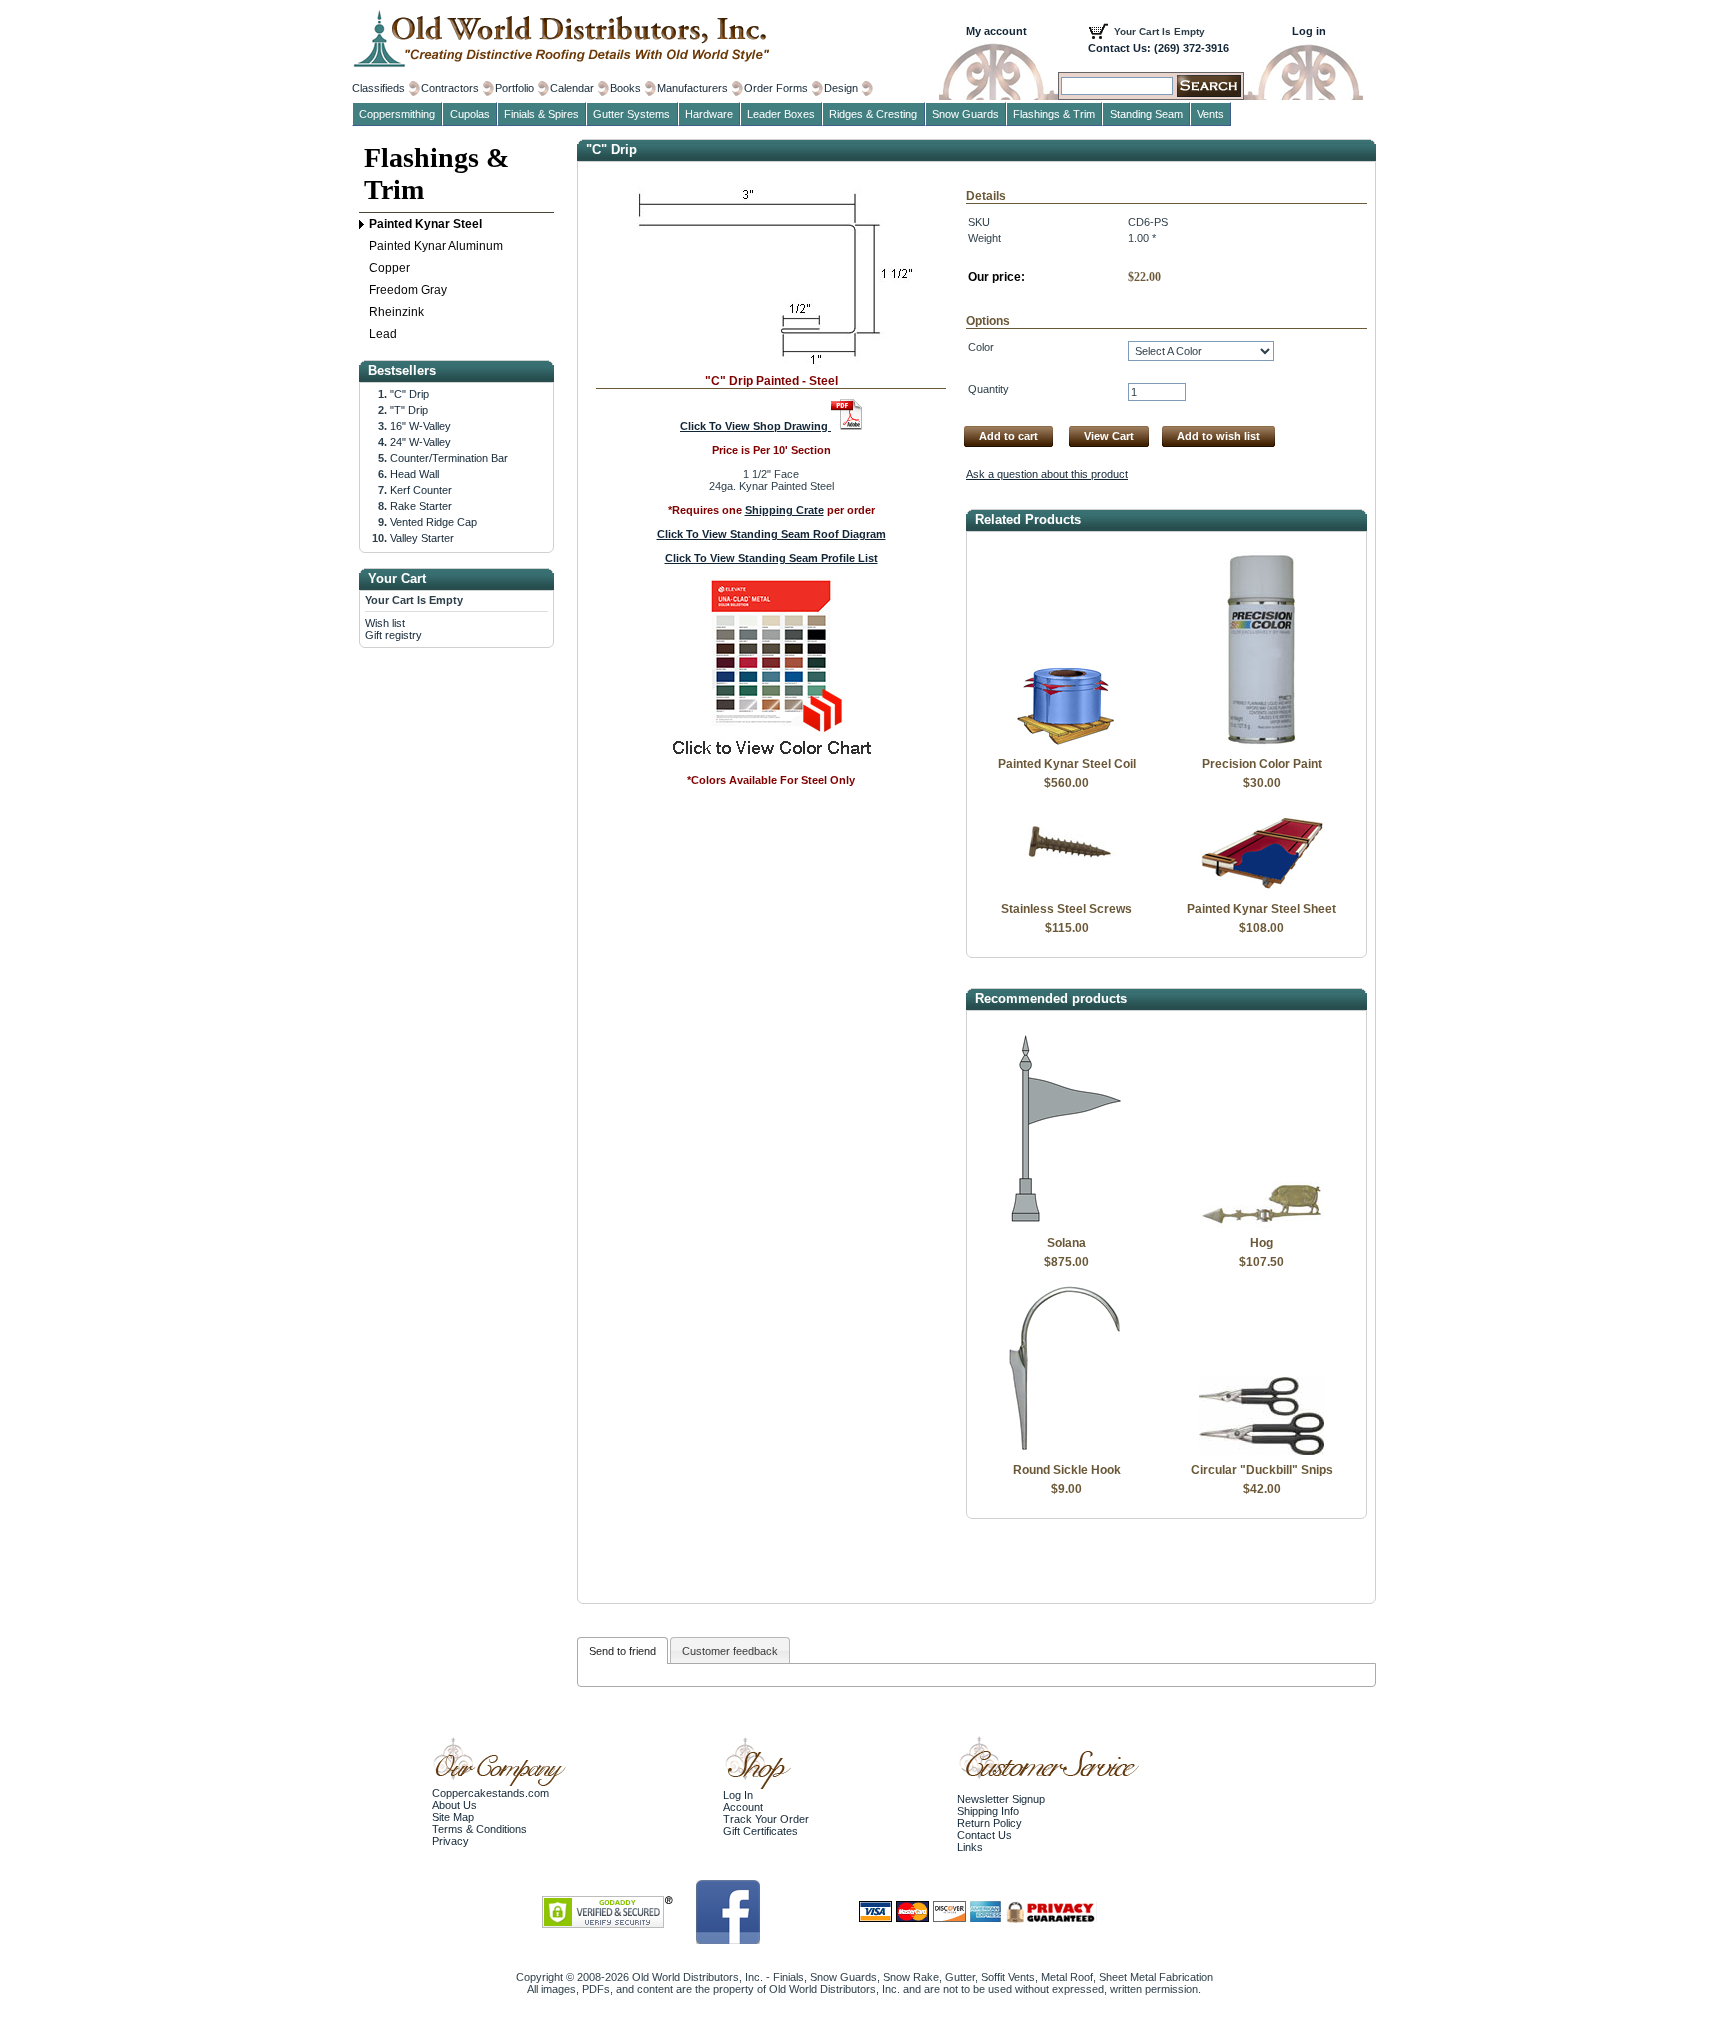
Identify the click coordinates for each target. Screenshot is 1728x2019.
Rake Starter (421, 506)
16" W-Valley (420, 426)
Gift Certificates (760, 1831)
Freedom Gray (408, 290)
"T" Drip (409, 410)
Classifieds (378, 88)
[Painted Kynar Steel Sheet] (1261, 890)
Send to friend (622, 1651)
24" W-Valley (420, 442)
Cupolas (470, 114)
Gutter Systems (631, 114)
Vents (1210, 114)
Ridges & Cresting (873, 114)
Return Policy (989, 1823)
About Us (454, 1805)
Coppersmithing (397, 114)
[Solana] (1066, 1224)
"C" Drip (409, 394)
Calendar (572, 88)
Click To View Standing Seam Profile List (771, 558)
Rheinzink (396, 312)
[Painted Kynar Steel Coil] (1066, 745)
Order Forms (776, 88)
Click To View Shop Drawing (755, 426)
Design (841, 88)
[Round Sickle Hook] (1066, 1451)
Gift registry (393, 635)
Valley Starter (422, 538)
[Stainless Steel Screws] (1066, 890)
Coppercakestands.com (490, 1793)
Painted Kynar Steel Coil (1067, 764)
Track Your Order (766, 1819)
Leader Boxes (781, 114)
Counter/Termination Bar (449, 458)
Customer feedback (730, 1651)
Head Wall (414, 474)
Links (970, 1847)
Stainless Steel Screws (1066, 909)
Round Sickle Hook (1067, 1470)
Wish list (385, 623)
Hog (1261, 1243)
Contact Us (984, 1835)
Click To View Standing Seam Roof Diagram (771, 534)
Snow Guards (965, 114)
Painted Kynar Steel (425, 224)
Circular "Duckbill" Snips (1262, 1470)
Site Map (453, 1817)
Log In (738, 1795)
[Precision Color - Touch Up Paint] (1261, 745)
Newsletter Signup (1001, 1799)
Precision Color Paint (1262, 764)
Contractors (450, 88)
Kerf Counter (421, 490)
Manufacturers (692, 88)
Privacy (450, 1841)
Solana (1066, 1243)
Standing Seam (1146, 114)
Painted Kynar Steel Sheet (1261, 909)
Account (743, 1807)
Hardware (709, 114)
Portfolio (514, 88)
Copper (389, 268)
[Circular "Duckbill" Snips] (1261, 1451)
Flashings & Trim (436, 173)
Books (625, 88)
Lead (383, 334)
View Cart (1109, 436)
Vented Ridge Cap (433, 522)
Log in (1309, 31)
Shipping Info (988, 1811)
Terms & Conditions (479, 1829)
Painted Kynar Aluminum (436, 246)
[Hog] (1261, 1224)
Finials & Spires (541, 114)
